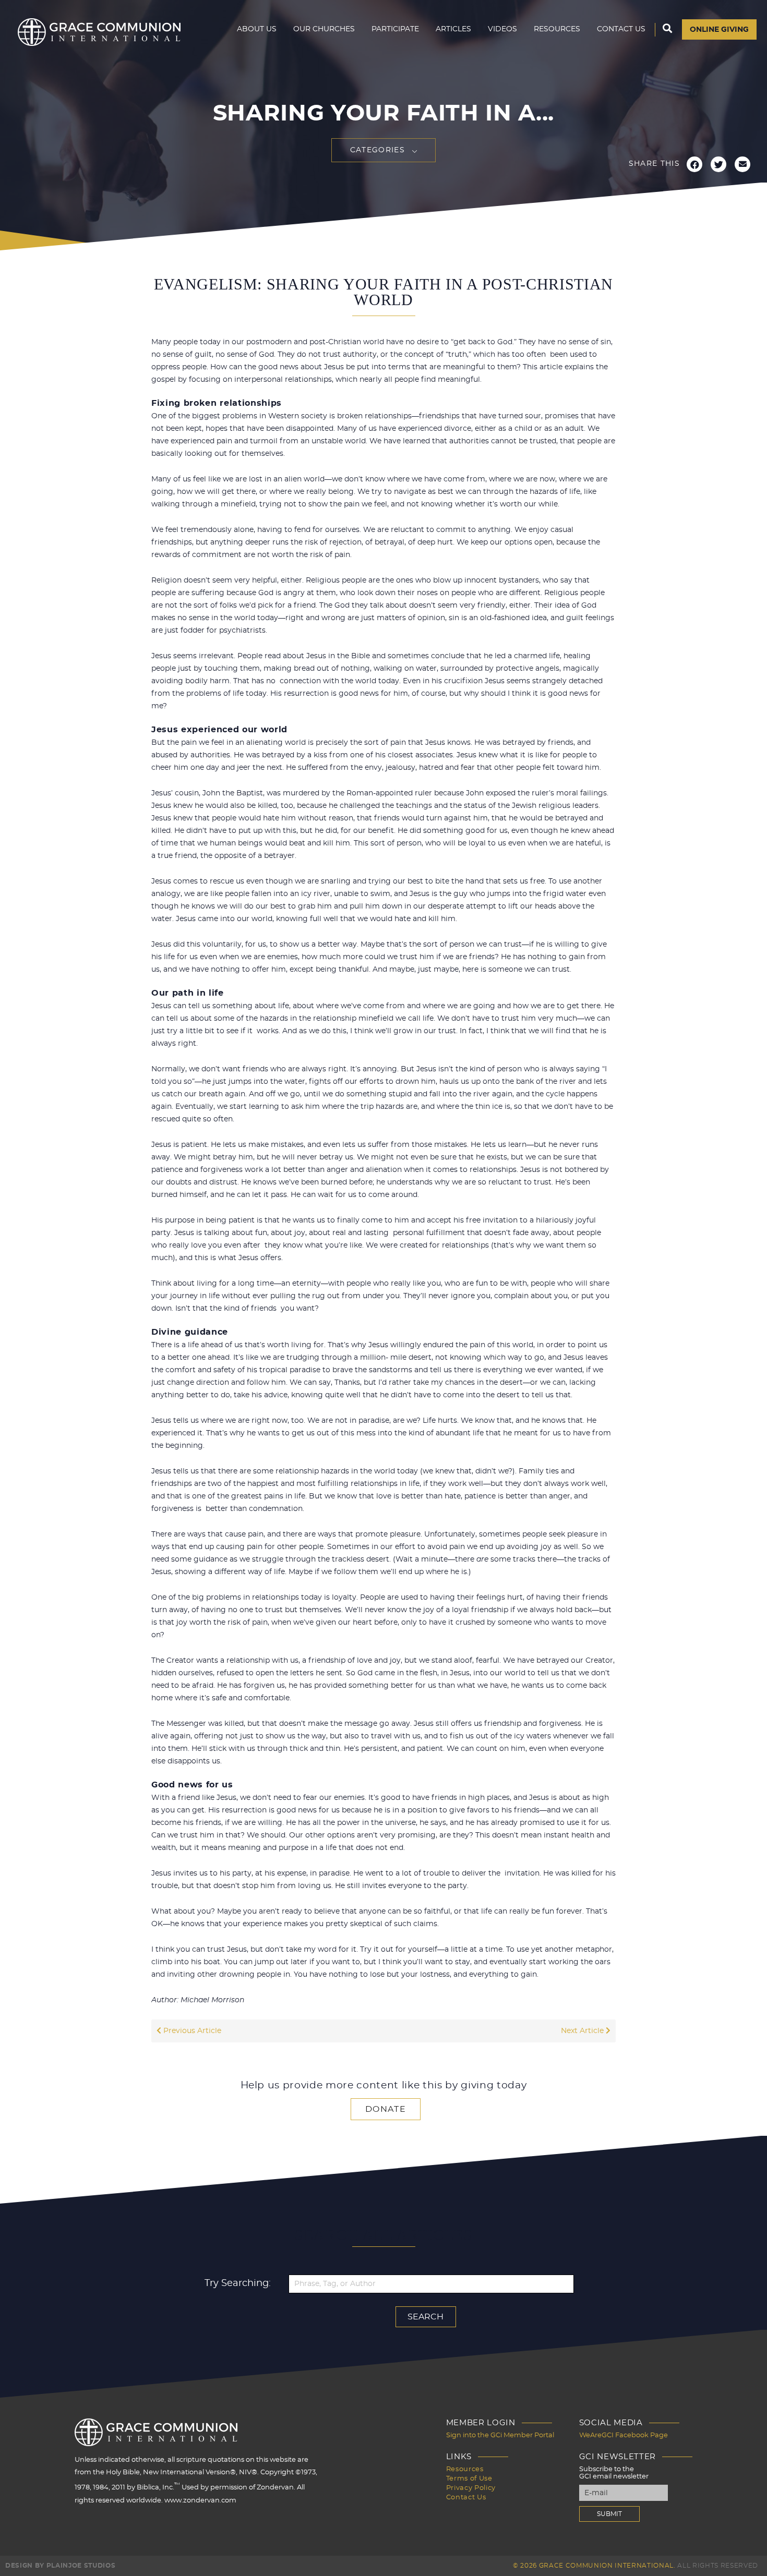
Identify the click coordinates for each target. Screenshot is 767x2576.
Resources (557, 29)
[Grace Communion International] (99, 32)
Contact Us (621, 29)
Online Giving (719, 30)
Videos (502, 29)
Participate (395, 29)
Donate (386, 2109)
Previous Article (191, 2031)
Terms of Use (469, 2479)
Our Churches (324, 29)
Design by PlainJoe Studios (60, 2566)
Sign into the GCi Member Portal (500, 2435)
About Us (257, 29)
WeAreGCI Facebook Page (624, 2435)
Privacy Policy (471, 2488)
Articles (453, 29)
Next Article (583, 2031)
